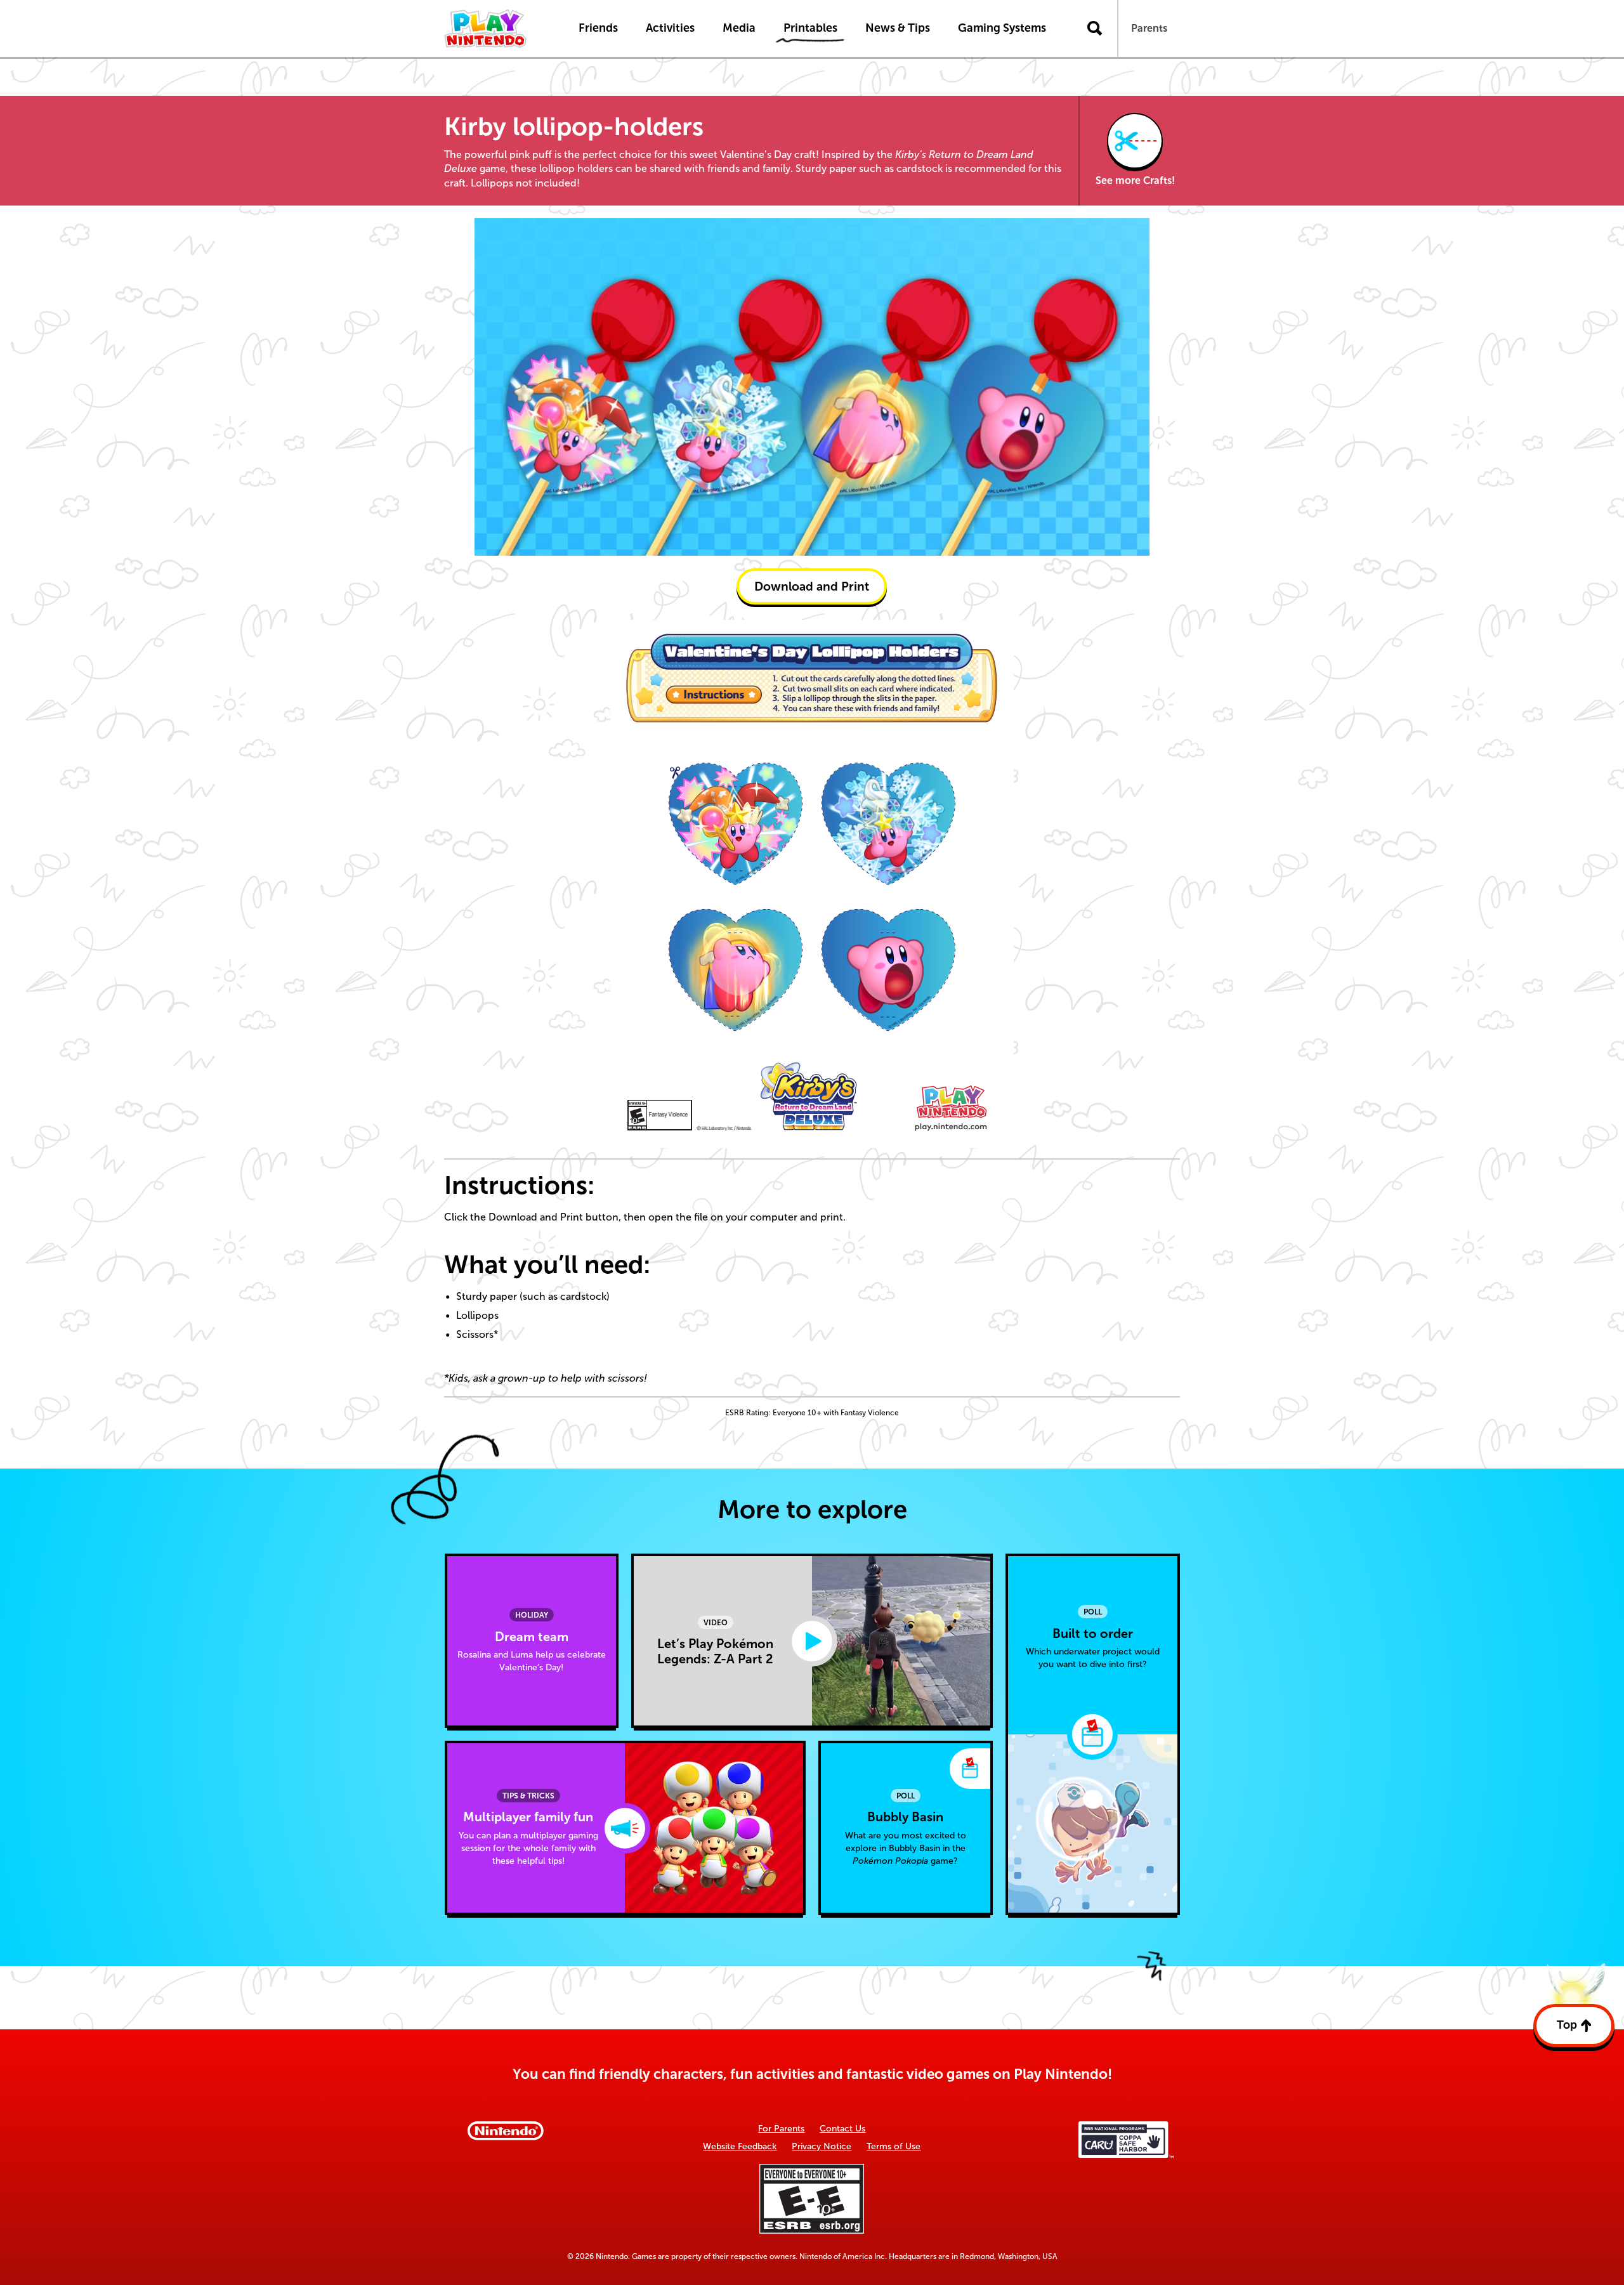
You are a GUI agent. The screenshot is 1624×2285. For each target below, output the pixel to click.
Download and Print (812, 586)
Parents (1149, 28)
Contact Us (842, 2129)
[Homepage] (498, 29)
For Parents (781, 2129)
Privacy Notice (822, 2146)
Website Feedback (740, 2146)
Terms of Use (894, 2146)
